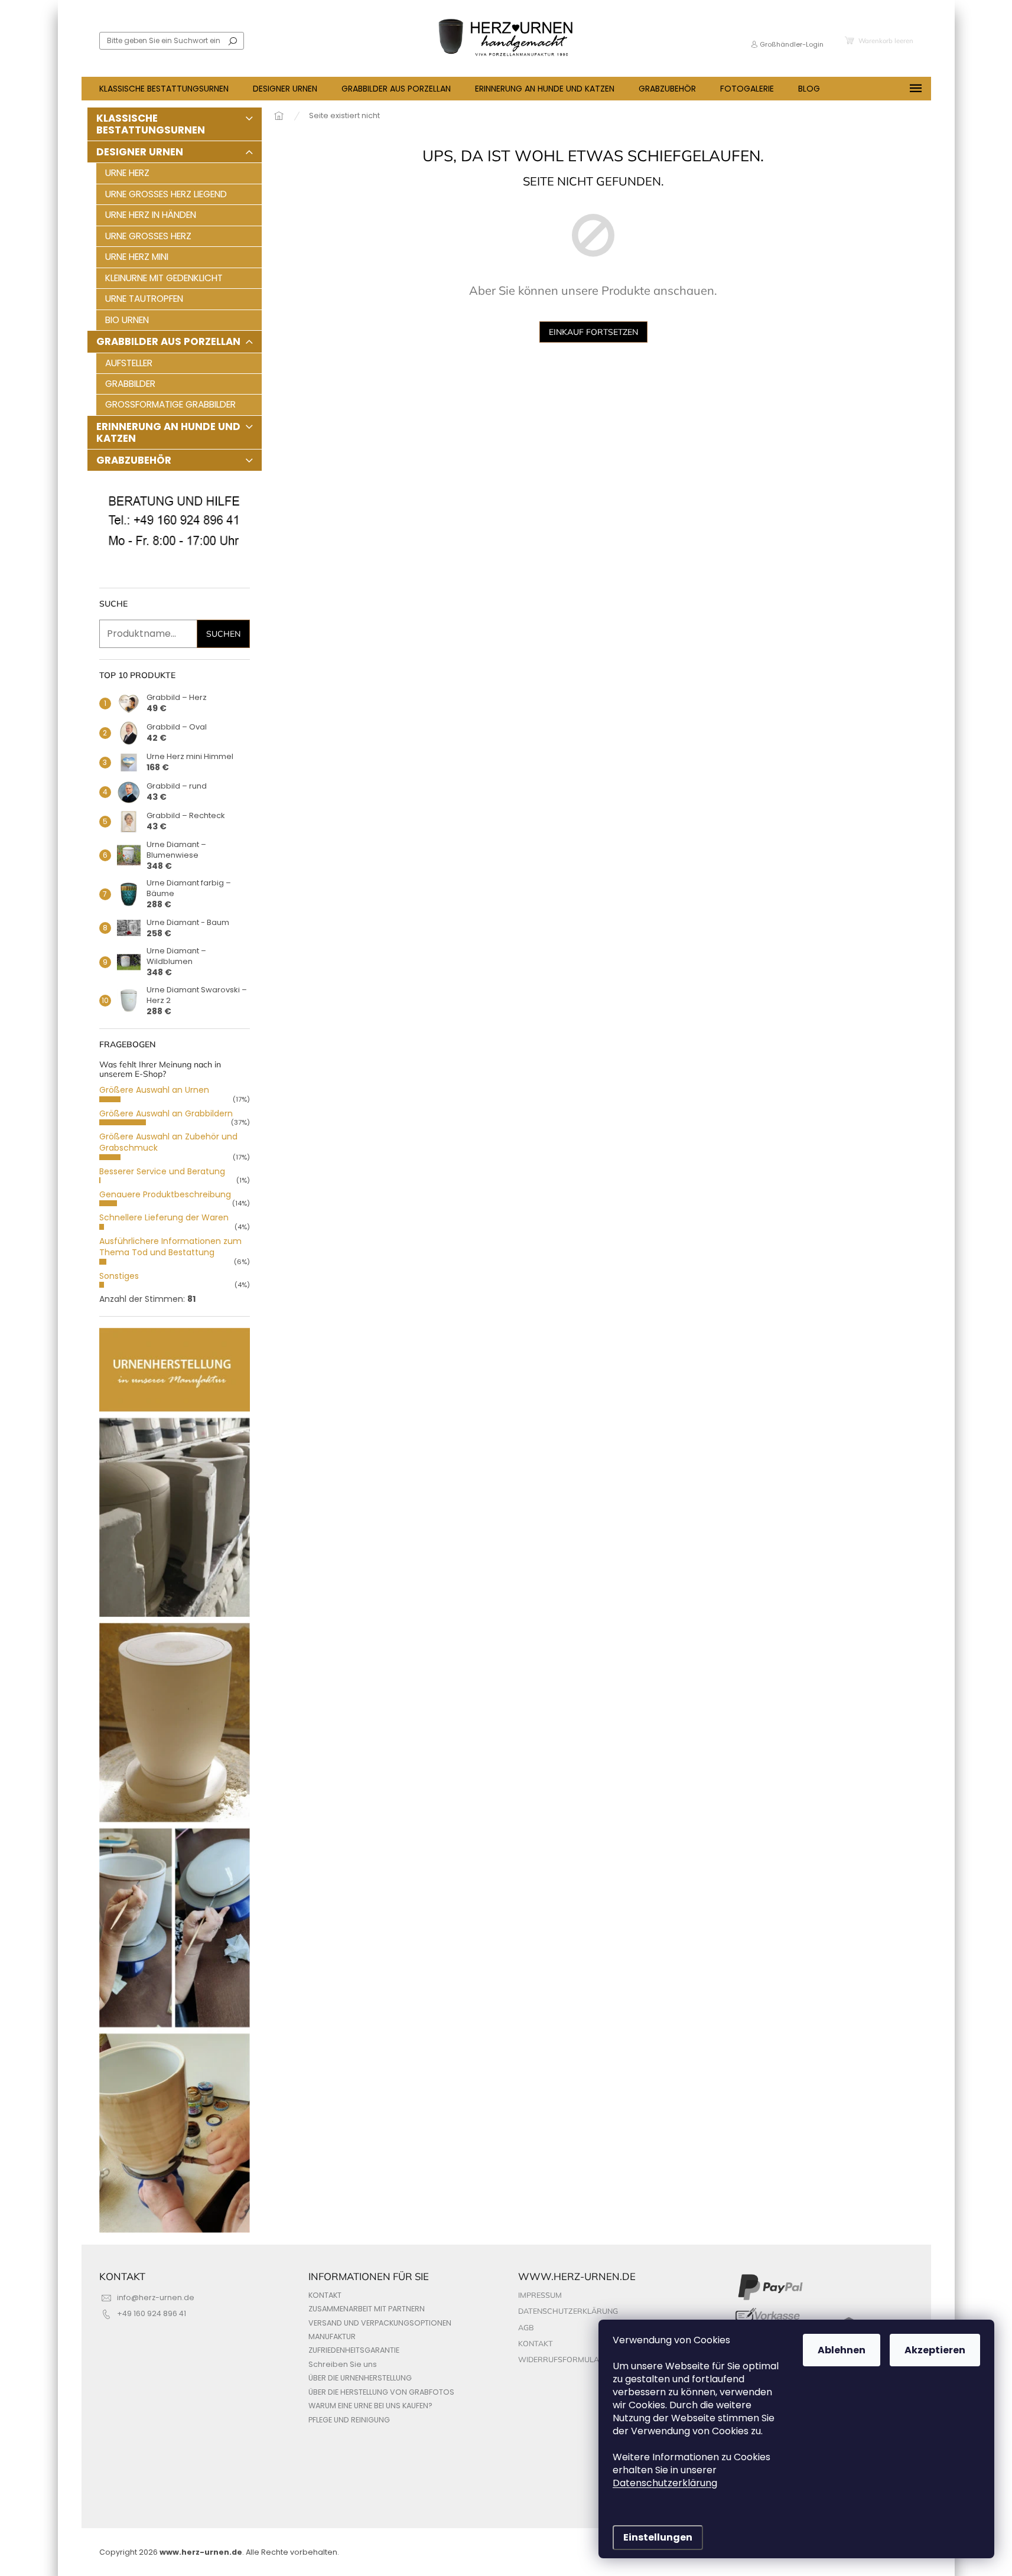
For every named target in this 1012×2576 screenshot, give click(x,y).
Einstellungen (658, 2537)
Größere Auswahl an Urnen (154, 1090)
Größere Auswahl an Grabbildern (166, 1113)
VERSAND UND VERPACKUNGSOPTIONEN (380, 2323)
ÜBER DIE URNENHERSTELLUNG (360, 2378)
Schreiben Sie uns (343, 2364)
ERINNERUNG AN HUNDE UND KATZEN (168, 432)
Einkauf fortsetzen (593, 332)
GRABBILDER (130, 384)
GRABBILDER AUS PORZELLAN (168, 341)
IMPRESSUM (540, 2295)
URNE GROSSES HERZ (148, 236)
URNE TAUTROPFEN (144, 299)
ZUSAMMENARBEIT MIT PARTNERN (367, 2309)
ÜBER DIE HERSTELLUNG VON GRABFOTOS (381, 2392)
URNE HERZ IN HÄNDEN (151, 215)
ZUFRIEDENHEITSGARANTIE (354, 2350)
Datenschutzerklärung (665, 2483)
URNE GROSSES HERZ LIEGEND (166, 194)
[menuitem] (164, 89)
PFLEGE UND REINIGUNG (349, 2420)
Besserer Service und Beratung (162, 1171)
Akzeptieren (935, 2350)
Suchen (233, 41)
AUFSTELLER (129, 363)
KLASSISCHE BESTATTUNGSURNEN (151, 124)
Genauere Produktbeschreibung (165, 1194)
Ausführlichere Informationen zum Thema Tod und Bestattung (170, 1247)
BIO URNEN (127, 320)
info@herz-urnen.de (156, 2297)
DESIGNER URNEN (140, 152)
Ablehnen (842, 2350)
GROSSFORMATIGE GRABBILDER (170, 404)
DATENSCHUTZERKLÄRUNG (568, 2311)
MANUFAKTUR (332, 2336)
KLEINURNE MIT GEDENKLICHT (164, 278)
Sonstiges (119, 1276)
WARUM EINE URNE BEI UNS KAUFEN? (370, 2406)
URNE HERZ (127, 173)
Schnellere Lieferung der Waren (164, 1217)
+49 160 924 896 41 (152, 2313)
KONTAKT (325, 2295)
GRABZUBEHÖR (134, 460)
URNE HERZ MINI (137, 257)
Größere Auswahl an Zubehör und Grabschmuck (168, 1142)
